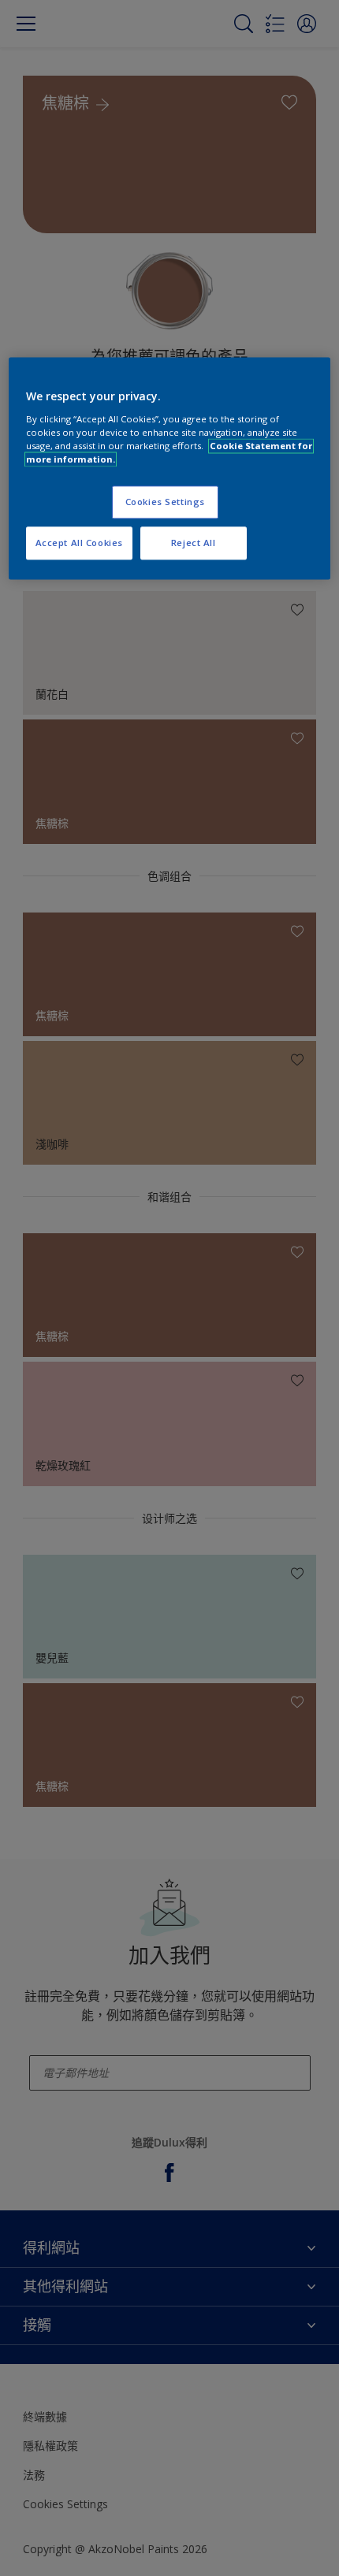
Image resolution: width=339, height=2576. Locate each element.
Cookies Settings (165, 502)
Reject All (194, 543)
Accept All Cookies (79, 543)
